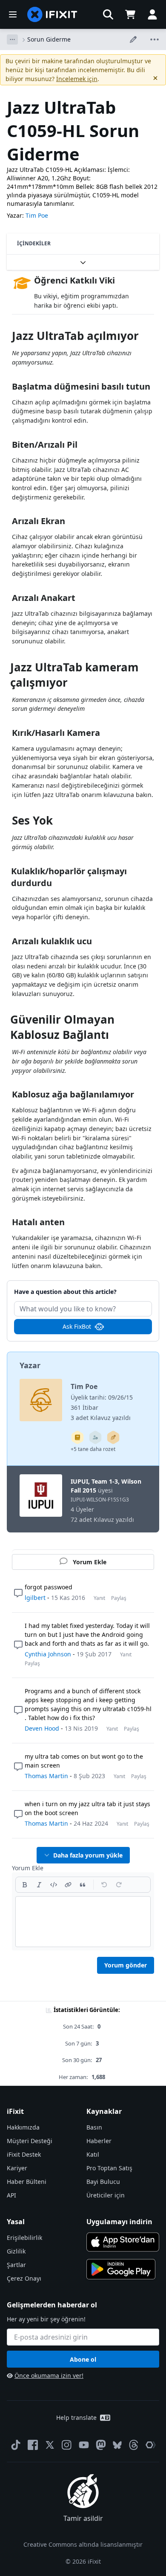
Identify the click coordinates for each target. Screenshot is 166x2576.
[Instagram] (67, 2445)
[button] (108, 14)
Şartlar (16, 2265)
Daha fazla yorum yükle (88, 1855)
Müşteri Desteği (30, 2141)
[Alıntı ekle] (83, 1885)
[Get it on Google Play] (121, 2269)
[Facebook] (33, 2445)
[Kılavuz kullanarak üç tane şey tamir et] (95, 1437)
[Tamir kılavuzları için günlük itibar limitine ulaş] (77, 1437)
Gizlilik (16, 2251)
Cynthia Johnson (48, 1654)
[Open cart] (130, 14)
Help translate (76, 2417)
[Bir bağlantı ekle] (68, 1885)
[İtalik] (39, 1885)
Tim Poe (37, 215)
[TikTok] (16, 2445)
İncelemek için (77, 79)
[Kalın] (25, 1885)
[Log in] (152, 14)
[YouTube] (84, 2445)
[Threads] (134, 2445)
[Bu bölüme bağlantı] (8, 338)
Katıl (93, 2154)
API (11, 2195)
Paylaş (119, 1598)
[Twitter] (50, 2445)
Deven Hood (42, 1728)
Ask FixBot (77, 1326)
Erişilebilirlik (24, 2238)
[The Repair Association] (151, 2445)
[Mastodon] (101, 2445)
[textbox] (83, 1922)
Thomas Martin (46, 1776)
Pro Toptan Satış (109, 2168)
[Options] (12, 39)
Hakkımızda (23, 2127)
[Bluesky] (117, 2445)
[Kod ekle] (54, 1885)
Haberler (99, 2141)
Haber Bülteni (27, 2182)
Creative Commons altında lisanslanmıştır (83, 2544)
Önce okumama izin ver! (49, 2375)
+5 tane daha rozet (93, 1449)
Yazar (30, 1365)
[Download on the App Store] (123, 2242)
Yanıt (99, 1598)
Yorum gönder (126, 1965)
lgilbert (35, 1598)
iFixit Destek (24, 2154)
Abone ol (83, 2359)
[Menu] (13, 14)
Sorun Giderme (49, 39)
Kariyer (17, 2168)
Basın (94, 2127)
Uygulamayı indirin (119, 2222)
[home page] (52, 14)
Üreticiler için (106, 2195)
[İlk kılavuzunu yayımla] (113, 1437)
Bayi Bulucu (103, 2182)
